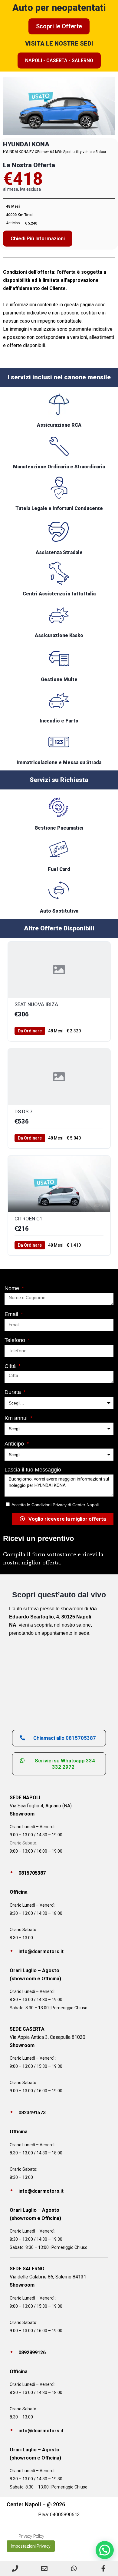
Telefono (16, 1340)
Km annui (17, 1418)
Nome (13, 1288)
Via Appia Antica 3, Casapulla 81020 (48, 2037)
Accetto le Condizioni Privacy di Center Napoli (55, 1505)
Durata (13, 1392)
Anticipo (15, 1444)
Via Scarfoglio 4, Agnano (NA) (41, 1806)
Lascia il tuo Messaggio (33, 1470)
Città (11, 1366)
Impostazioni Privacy (31, 2546)
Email (12, 1314)
